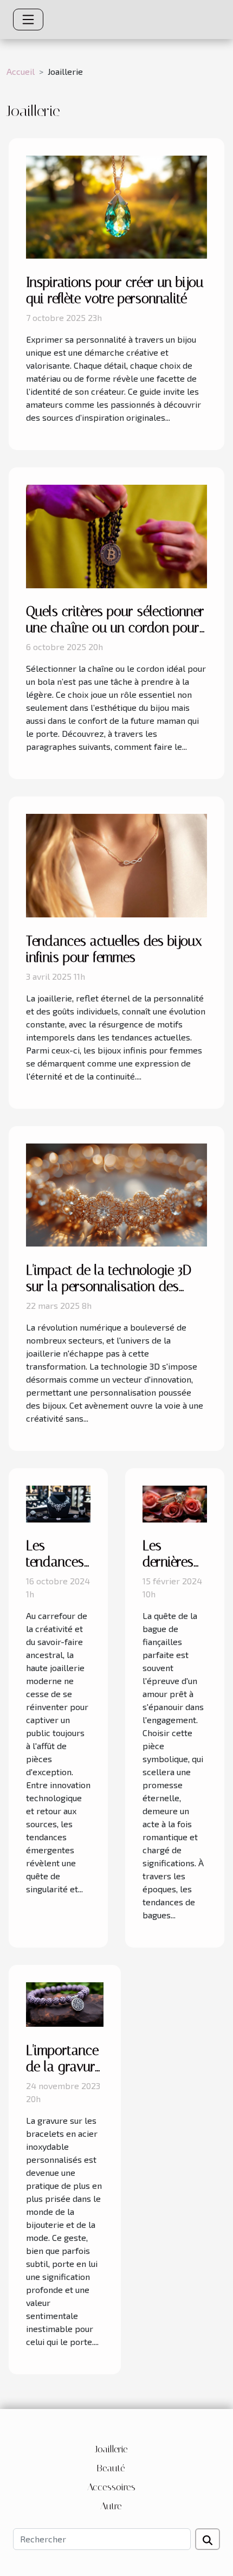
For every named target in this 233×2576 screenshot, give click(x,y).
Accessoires (111, 2487)
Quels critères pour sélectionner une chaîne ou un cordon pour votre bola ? (115, 628)
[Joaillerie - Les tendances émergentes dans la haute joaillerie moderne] (58, 1503)
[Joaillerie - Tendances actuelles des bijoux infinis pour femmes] (116, 865)
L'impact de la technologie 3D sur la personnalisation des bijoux (109, 1286)
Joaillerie (111, 2449)
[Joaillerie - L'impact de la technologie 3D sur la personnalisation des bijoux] (116, 1194)
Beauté (111, 2468)
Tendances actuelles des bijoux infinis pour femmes (114, 949)
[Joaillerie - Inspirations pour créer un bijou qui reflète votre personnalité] (116, 206)
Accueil (21, 71)
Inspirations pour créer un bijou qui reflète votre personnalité (115, 290)
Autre (111, 2506)
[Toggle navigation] (28, 20)
